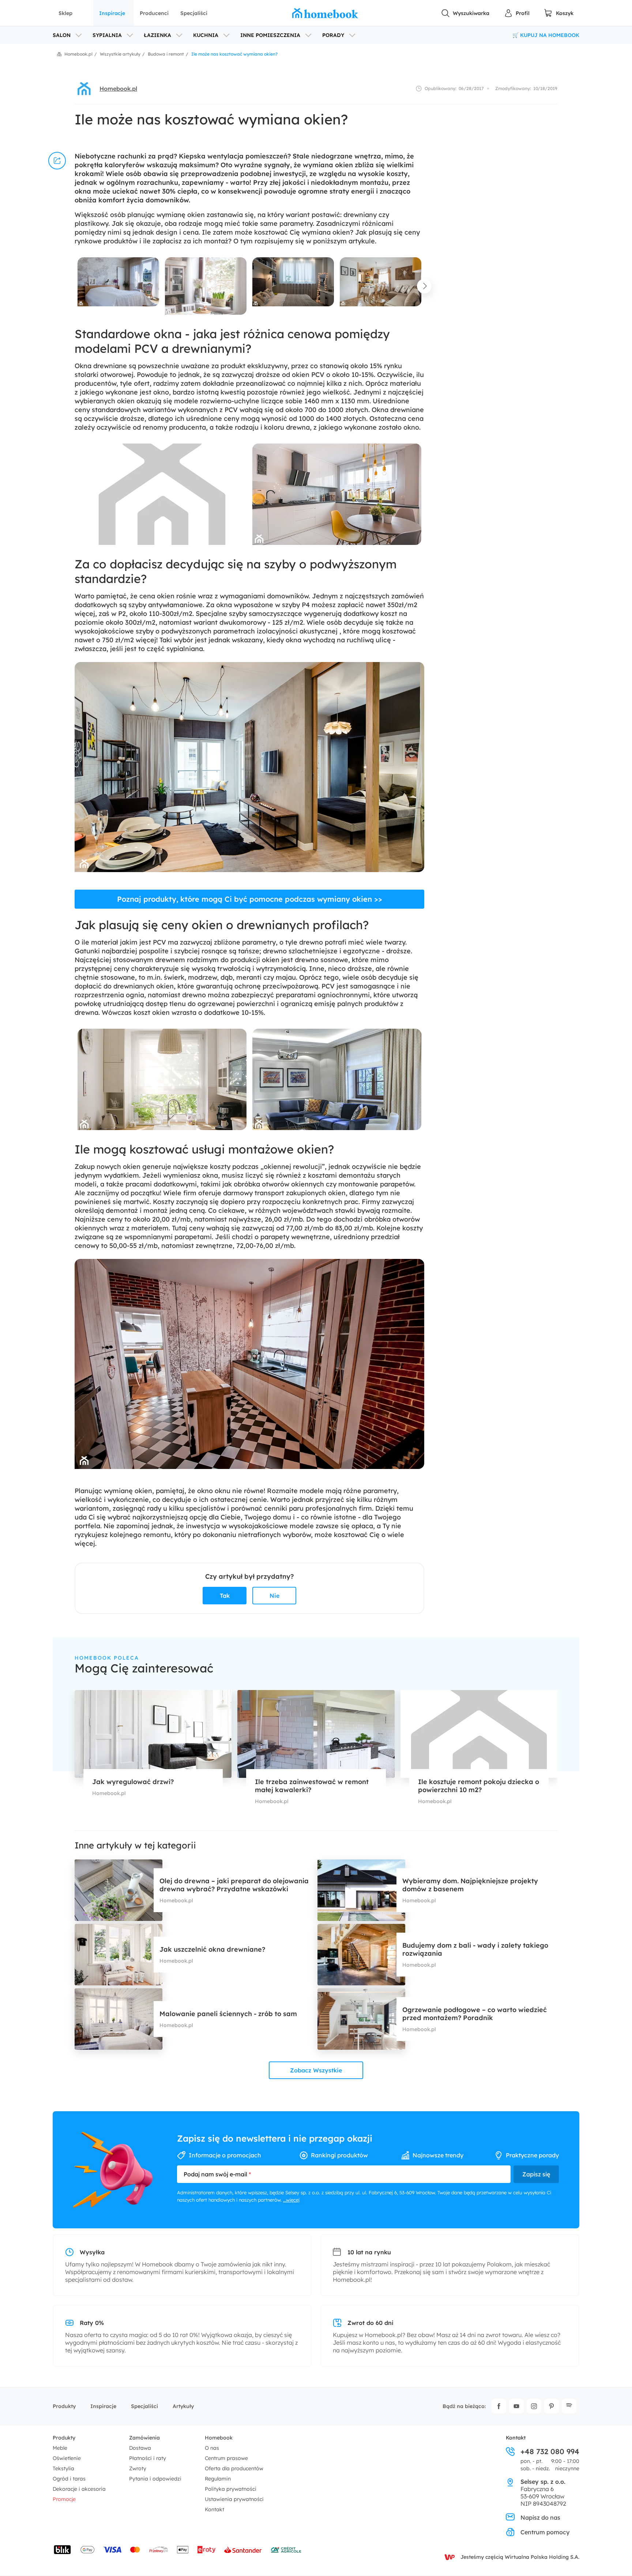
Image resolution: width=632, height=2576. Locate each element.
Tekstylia (63, 2468)
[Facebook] (499, 2406)
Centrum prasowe (226, 2458)
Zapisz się (536, 2174)
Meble (60, 2448)
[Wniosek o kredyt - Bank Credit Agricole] (286, 2550)
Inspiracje (112, 13)
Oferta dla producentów (234, 2468)
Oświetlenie (67, 2458)
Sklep (65, 13)
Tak (225, 1596)
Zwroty (138, 2468)
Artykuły (183, 2406)
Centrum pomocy (545, 2532)
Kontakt (215, 2509)
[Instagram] (534, 2406)
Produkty (64, 2406)
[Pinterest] (552, 2406)
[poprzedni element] (75, 286)
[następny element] (424, 286)
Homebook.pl (118, 89)
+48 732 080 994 (550, 2452)
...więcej (291, 2200)
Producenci (154, 13)
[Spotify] (569, 2406)
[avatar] (84, 89)
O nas (212, 2448)
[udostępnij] (57, 161)
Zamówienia (144, 2438)
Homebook (219, 2438)
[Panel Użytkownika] (517, 13)
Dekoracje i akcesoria (79, 2489)
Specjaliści (194, 13)
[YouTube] (516, 2406)
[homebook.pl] (325, 13)
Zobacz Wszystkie (316, 2070)
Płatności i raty (148, 2458)
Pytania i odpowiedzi (155, 2479)
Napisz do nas (540, 2517)
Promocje (64, 2499)
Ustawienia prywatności (234, 2499)
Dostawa (140, 2448)
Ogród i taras (69, 2479)
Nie (274, 1596)
